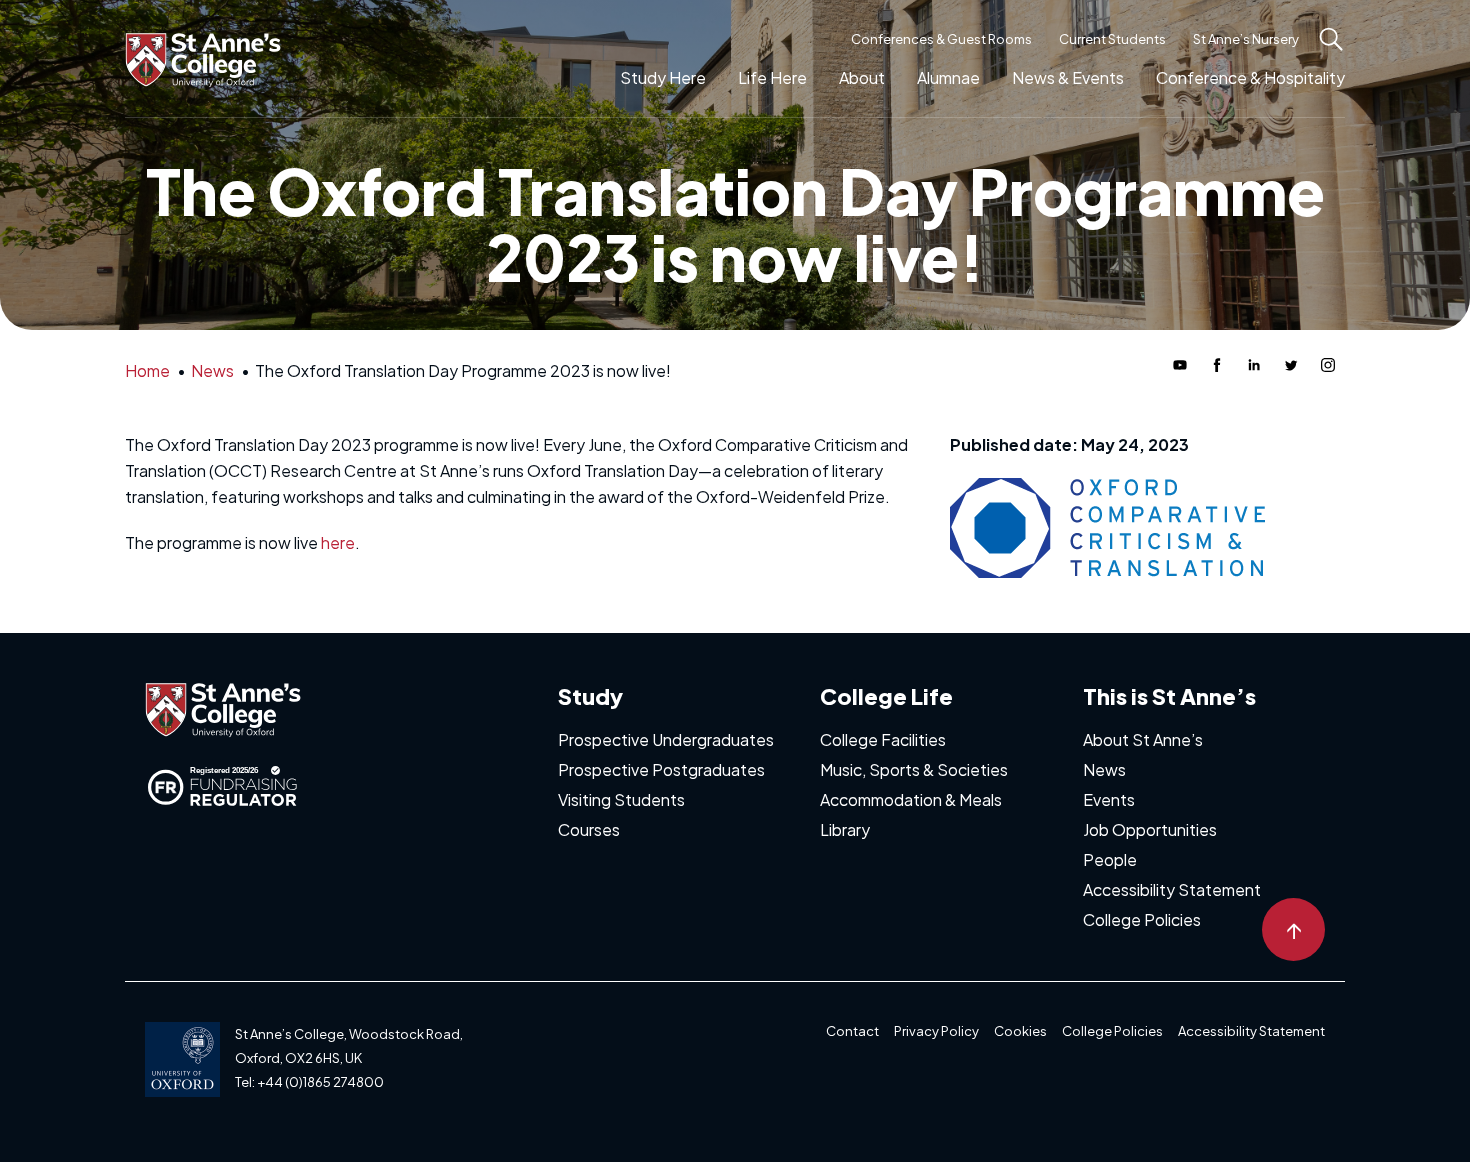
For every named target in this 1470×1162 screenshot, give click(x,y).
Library (845, 829)
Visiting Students (621, 799)
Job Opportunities (1150, 829)
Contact (852, 1031)
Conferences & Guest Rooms (941, 39)
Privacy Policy (936, 1031)
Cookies (1020, 1031)
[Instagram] (1328, 365)
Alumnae (948, 77)
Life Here (772, 77)
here (338, 542)
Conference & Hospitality (1250, 77)
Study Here (663, 77)
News (1104, 769)
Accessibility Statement (1172, 889)
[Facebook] (1217, 365)
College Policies (1142, 919)
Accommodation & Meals (911, 799)
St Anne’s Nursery (1246, 39)
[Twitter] (1291, 365)
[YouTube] (1180, 365)
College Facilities (883, 739)
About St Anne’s (1143, 739)
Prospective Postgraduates (661, 769)
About (862, 77)
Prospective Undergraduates (666, 739)
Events (1109, 799)
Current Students (1112, 39)
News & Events (1068, 77)
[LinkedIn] (1254, 365)
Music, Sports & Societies (914, 769)
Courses (589, 829)
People (1110, 859)
